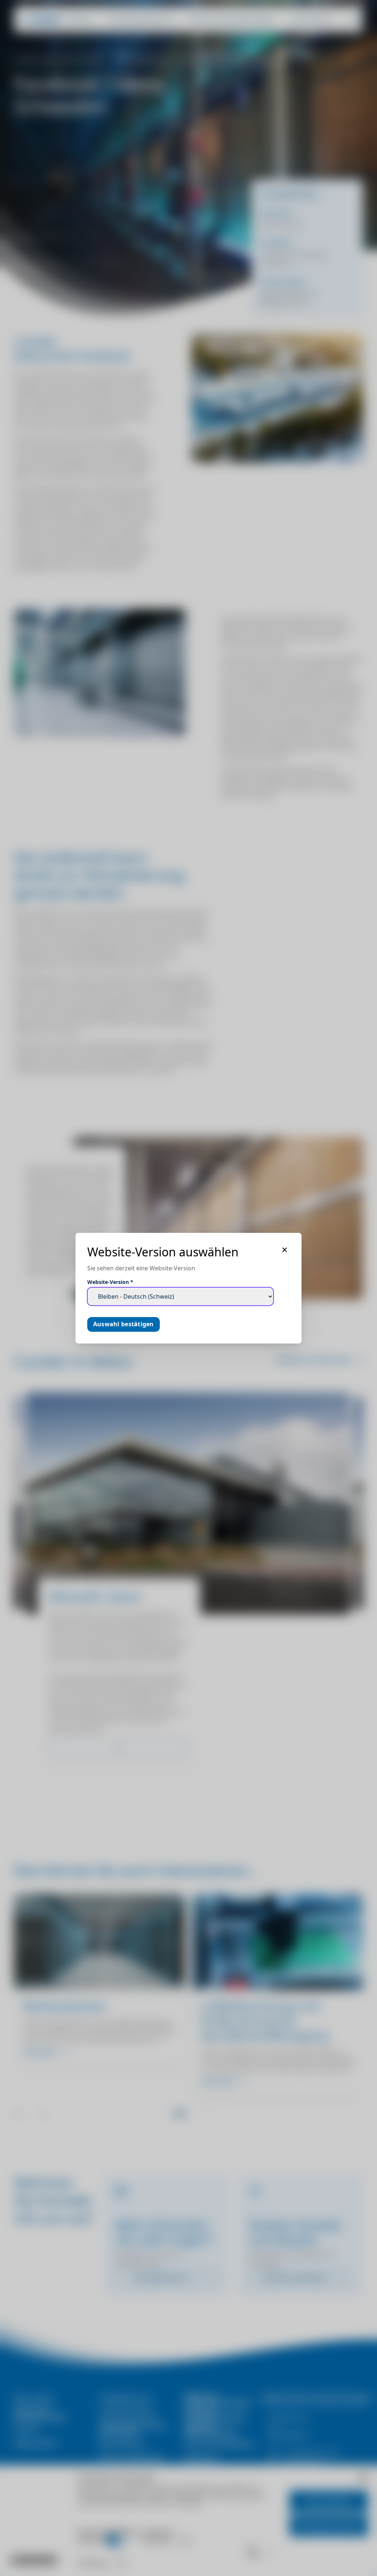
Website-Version (110, 1282)
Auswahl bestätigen (124, 1324)
